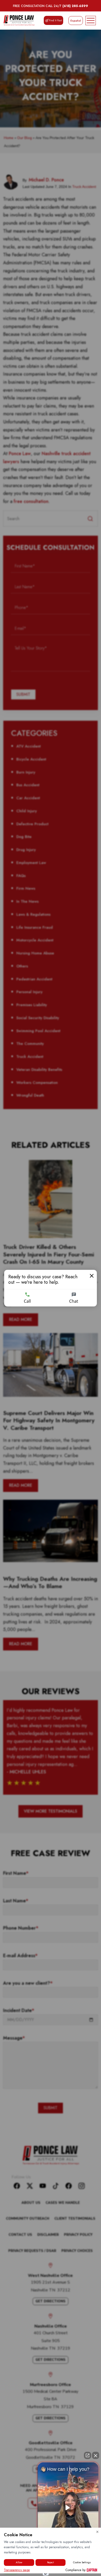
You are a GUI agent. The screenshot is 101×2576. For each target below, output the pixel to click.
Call (27, 1301)
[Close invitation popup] (92, 1276)
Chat (74, 1301)
